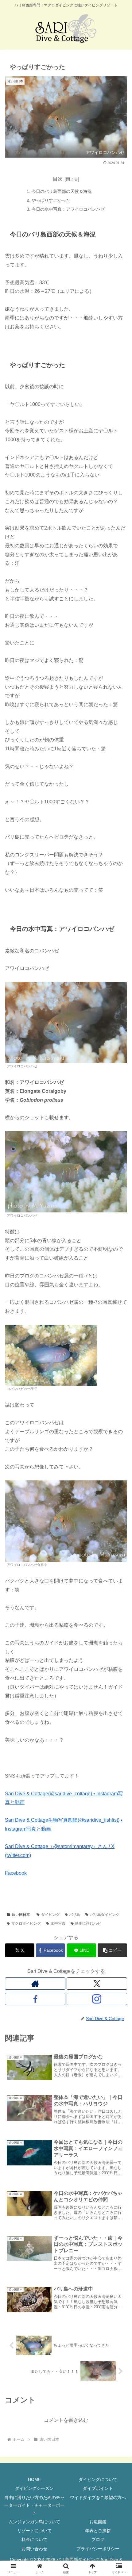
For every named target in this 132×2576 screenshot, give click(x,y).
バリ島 (75, 1915)
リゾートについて (34, 2531)
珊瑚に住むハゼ (88, 1923)
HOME (34, 2479)
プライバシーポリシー (98, 2549)
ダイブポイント (98, 2488)
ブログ (98, 2540)
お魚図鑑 (98, 2522)
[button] (112, 1950)
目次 (58, 179)
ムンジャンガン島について (34, 2522)
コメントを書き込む (66, 2420)
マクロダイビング (26, 1923)
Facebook (16, 1873)
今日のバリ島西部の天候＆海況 (62, 191)
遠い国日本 (21, 1915)
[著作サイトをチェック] (35, 1984)
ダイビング (50, 1915)
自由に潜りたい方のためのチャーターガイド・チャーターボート (34, 2505)
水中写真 (58, 1923)
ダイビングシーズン (34, 2488)
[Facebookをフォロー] (35, 1999)
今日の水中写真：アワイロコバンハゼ (68, 209)
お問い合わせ (34, 2549)
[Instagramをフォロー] (97, 1999)
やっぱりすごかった (51, 200)
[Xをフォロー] (97, 1984)
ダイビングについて (98, 2479)
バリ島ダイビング (105, 1915)
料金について (34, 2540)
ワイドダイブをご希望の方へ (98, 2498)
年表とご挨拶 (98, 2531)
